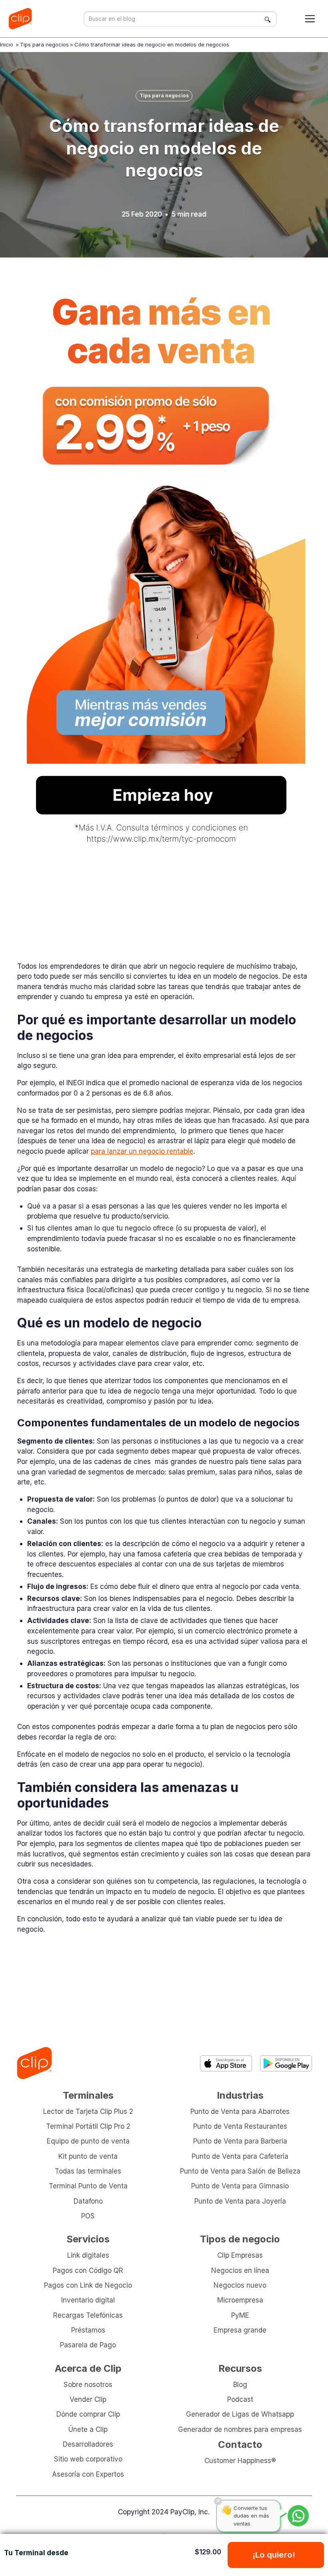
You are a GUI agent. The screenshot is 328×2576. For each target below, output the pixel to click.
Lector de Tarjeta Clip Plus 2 (88, 2111)
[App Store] (226, 2063)
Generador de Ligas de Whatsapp (240, 2414)
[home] (23, 19)
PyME (240, 2315)
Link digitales (88, 2255)
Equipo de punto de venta (88, 2141)
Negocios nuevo (240, 2285)
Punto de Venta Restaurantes (240, 2126)
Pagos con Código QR (88, 2270)
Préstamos (88, 2330)
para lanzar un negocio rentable (142, 1151)
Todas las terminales (88, 2171)
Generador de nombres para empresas (240, 2429)
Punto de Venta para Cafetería (240, 2156)
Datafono (88, 2201)
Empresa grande (240, 2330)
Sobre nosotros (88, 2384)
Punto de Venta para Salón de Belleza (240, 2171)
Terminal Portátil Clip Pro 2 (88, 2126)
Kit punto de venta (88, 2156)
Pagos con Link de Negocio (88, 2285)
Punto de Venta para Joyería (240, 2201)
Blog (240, 2384)
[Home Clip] (34, 2063)
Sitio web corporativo (88, 2459)
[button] (310, 19)
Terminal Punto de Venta (88, 2186)
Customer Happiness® (240, 2460)
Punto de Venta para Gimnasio (240, 2186)
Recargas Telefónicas (88, 2315)
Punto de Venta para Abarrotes (240, 2111)
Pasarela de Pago (88, 2345)
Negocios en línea (240, 2270)
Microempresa (240, 2300)
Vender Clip (88, 2399)
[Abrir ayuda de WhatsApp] (298, 2516)
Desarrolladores (88, 2444)
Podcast (240, 2399)
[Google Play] (286, 2063)
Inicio (7, 44)
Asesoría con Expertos (88, 2474)
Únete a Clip (88, 2429)
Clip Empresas (240, 2255)
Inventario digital (88, 2300)
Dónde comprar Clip (88, 2414)
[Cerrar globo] (218, 2501)
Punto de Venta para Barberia (240, 2141)
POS (88, 2216)
